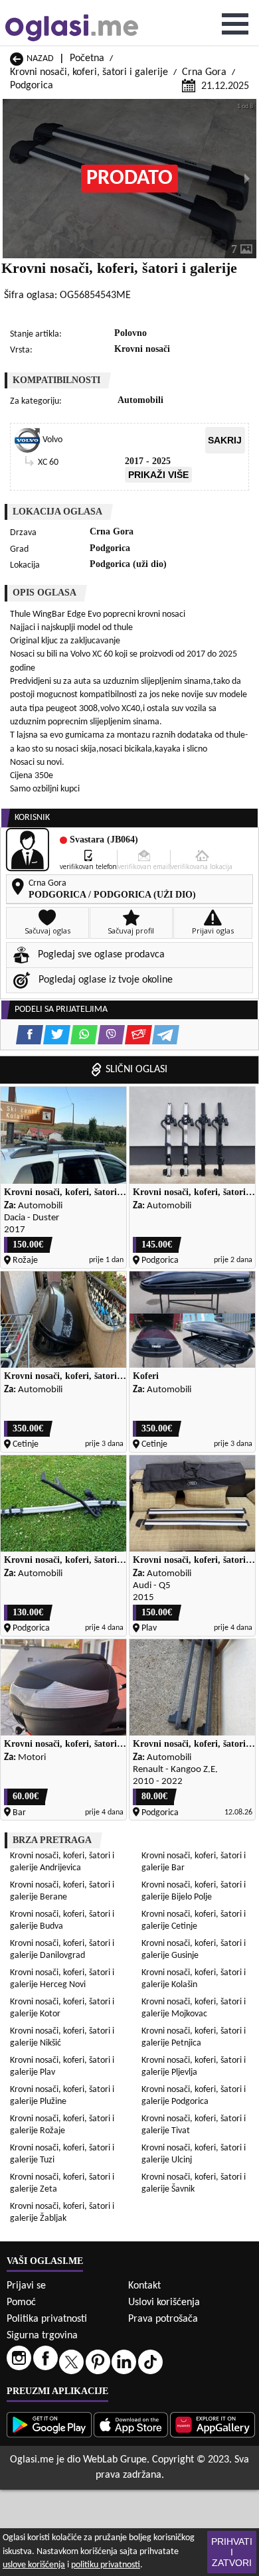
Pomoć (21, 2302)
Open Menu (235, 24)
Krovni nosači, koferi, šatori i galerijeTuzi (62, 2154)
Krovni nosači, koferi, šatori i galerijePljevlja (194, 2066)
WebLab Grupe (115, 2460)
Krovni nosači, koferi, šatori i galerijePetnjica (194, 2037)
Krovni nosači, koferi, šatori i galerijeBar (194, 1862)
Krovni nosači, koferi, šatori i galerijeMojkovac (194, 2008)
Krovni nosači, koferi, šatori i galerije (89, 72)
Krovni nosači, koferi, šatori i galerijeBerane (62, 1891)
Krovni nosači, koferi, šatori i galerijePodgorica (194, 2096)
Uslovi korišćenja (164, 2302)
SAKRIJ (225, 440)
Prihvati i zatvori (232, 2552)
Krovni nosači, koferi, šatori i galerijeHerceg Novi (62, 1979)
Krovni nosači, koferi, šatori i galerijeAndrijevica (62, 1862)
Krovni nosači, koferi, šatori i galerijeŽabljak (62, 2213)
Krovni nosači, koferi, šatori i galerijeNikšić (62, 2037)
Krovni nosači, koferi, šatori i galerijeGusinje (194, 1950)
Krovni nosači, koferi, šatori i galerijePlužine (62, 2096)
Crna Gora (204, 72)
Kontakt (144, 2286)
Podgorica (32, 86)
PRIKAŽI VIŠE (158, 475)
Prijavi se (26, 2286)
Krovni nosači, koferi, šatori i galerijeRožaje (62, 2125)
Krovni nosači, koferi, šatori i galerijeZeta (62, 2183)
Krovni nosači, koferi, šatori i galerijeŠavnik (194, 2183)
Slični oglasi (136, 1070)
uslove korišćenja (34, 2565)
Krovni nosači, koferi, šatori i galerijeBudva (62, 1920)
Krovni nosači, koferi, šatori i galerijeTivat (194, 2125)
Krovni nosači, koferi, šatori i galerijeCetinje (194, 1920)
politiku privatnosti (106, 2565)
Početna (87, 58)
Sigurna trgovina (42, 2336)
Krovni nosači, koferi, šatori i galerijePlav (62, 2066)
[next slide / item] (247, 179)
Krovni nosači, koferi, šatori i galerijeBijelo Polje (194, 1891)
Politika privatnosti (47, 2319)
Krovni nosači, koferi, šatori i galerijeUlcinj (194, 2154)
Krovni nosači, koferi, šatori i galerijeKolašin (194, 1979)
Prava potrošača (163, 2319)
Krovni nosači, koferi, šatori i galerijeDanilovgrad (62, 1950)
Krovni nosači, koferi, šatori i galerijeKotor (62, 2008)
